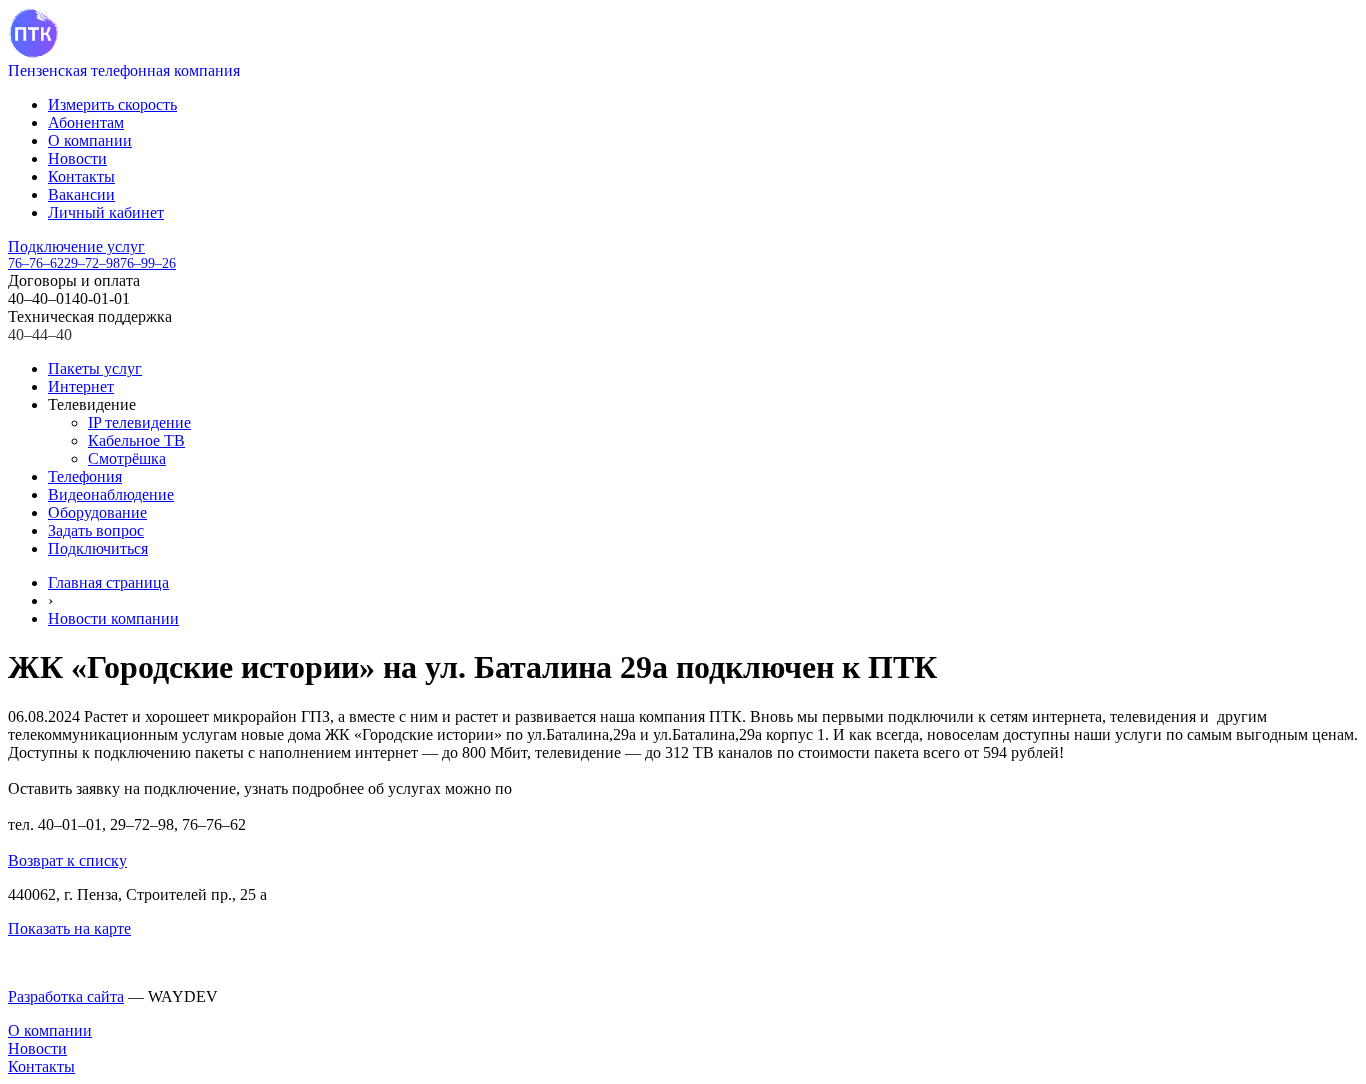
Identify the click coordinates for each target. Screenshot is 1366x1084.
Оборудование (97, 512)
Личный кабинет (106, 212)
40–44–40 (40, 334)
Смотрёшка (127, 458)
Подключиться (98, 548)
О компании (90, 140)
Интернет (81, 386)
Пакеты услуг (95, 368)
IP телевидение (139, 422)
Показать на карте (69, 928)
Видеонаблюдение (111, 494)
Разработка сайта (66, 996)
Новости (77, 158)
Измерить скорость (112, 104)
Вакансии (81, 194)
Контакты (81, 176)
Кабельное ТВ (136, 440)
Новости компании (113, 618)
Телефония (85, 476)
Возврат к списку (67, 860)
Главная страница (108, 582)
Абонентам (86, 122)
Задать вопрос (96, 530)
